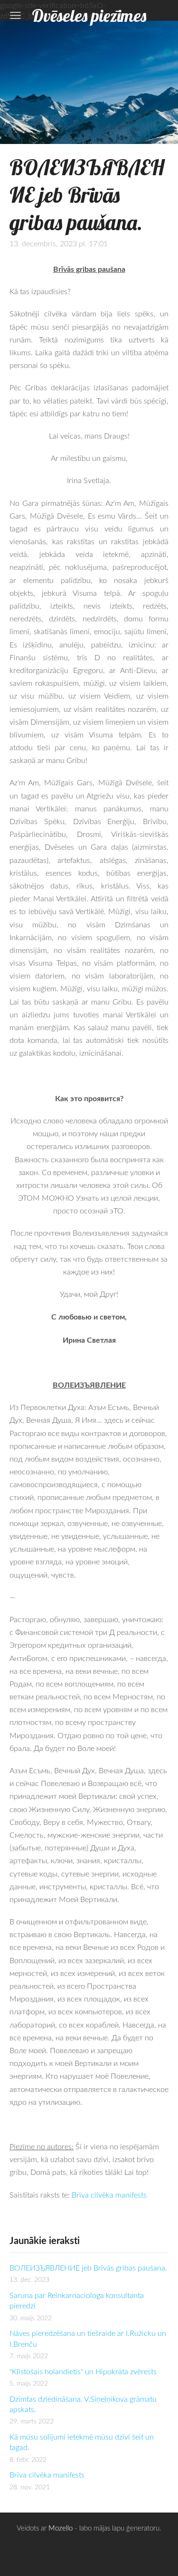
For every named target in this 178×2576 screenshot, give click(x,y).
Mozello (61, 2528)
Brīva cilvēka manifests (47, 2475)
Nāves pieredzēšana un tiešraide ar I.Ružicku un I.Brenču (88, 2338)
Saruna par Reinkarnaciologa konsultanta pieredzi (77, 2300)
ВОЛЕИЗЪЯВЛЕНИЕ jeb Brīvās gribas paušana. (88, 2268)
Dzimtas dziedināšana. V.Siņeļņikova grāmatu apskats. (83, 2404)
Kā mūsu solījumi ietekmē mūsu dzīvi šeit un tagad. (82, 2442)
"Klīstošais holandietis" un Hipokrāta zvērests (83, 2371)
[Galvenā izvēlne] (15, 15)
